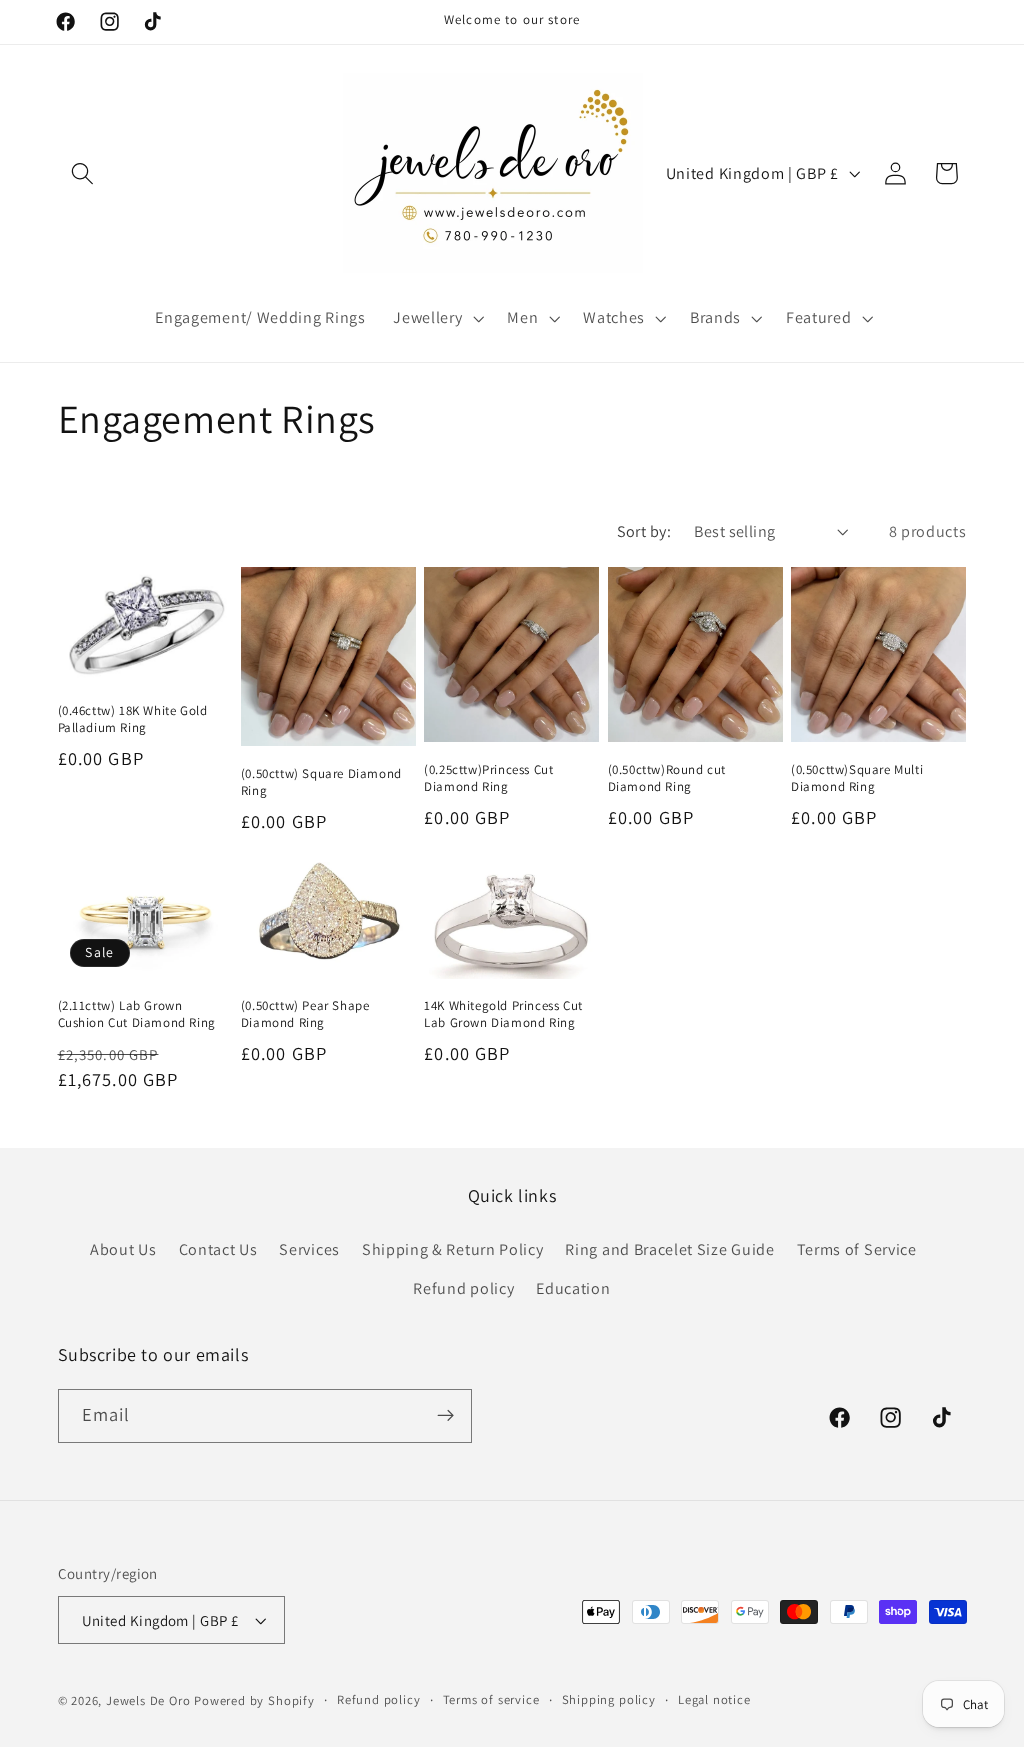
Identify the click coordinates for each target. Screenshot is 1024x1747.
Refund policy (463, 1288)
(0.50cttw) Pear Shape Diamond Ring (305, 1014)
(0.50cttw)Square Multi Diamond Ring (857, 778)
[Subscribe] (445, 1416)
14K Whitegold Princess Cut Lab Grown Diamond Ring (503, 1014)
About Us (123, 1249)
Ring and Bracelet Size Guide (669, 1249)
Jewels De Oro (150, 1700)
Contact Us (218, 1249)
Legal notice (714, 1699)
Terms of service (491, 1699)
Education (573, 1288)
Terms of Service (857, 1249)
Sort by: (644, 531)
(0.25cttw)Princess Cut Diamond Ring (488, 778)
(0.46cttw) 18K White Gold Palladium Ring (133, 719)
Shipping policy (609, 1699)
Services (309, 1249)
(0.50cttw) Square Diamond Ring (321, 782)
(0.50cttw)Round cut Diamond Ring (667, 778)
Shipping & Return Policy (453, 1249)
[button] (83, 173)
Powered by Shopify (254, 1700)
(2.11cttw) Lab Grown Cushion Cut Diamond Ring (137, 1014)
